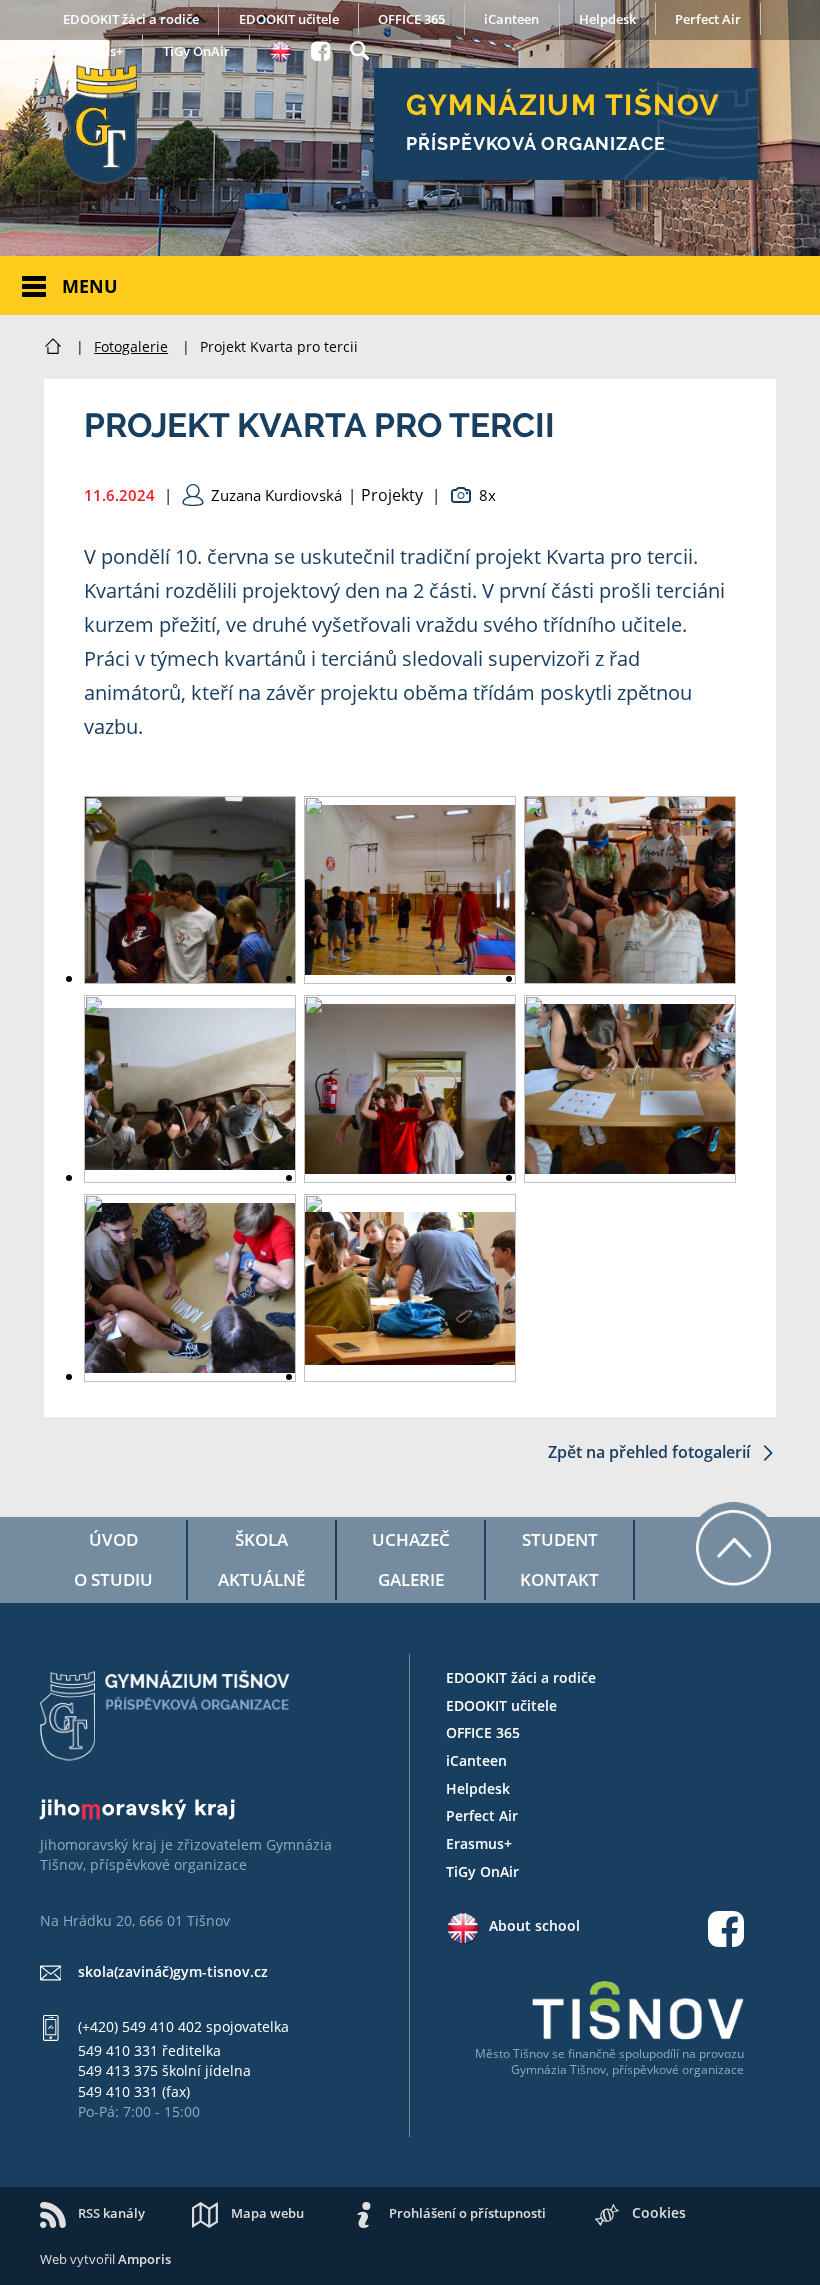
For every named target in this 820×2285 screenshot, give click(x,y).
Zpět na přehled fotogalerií (651, 1452)
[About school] (280, 49)
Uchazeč (411, 1539)
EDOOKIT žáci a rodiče (131, 19)
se (558, 2053)
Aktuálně (261, 1579)
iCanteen (511, 19)
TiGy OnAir (196, 51)
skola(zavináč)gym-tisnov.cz (173, 1971)
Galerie (411, 1579)
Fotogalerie (131, 346)
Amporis (144, 2259)
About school (534, 1925)
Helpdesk (607, 19)
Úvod (113, 1539)
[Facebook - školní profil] (320, 48)
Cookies (659, 2212)
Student (560, 1539)
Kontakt (559, 1579)
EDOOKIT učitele (289, 19)
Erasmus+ (93, 51)
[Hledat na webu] (359, 48)
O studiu (113, 1579)
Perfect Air (708, 19)
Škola (261, 1539)
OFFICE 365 (411, 19)
